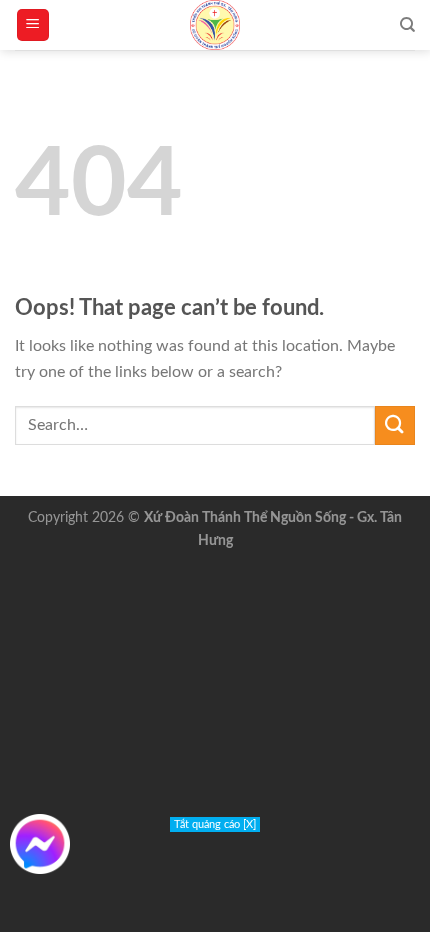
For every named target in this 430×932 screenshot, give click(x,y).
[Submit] (395, 425)
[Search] (407, 25)
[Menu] (33, 25)
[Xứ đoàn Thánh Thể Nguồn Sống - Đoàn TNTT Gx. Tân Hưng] (215, 25)
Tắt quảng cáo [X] (215, 824)
